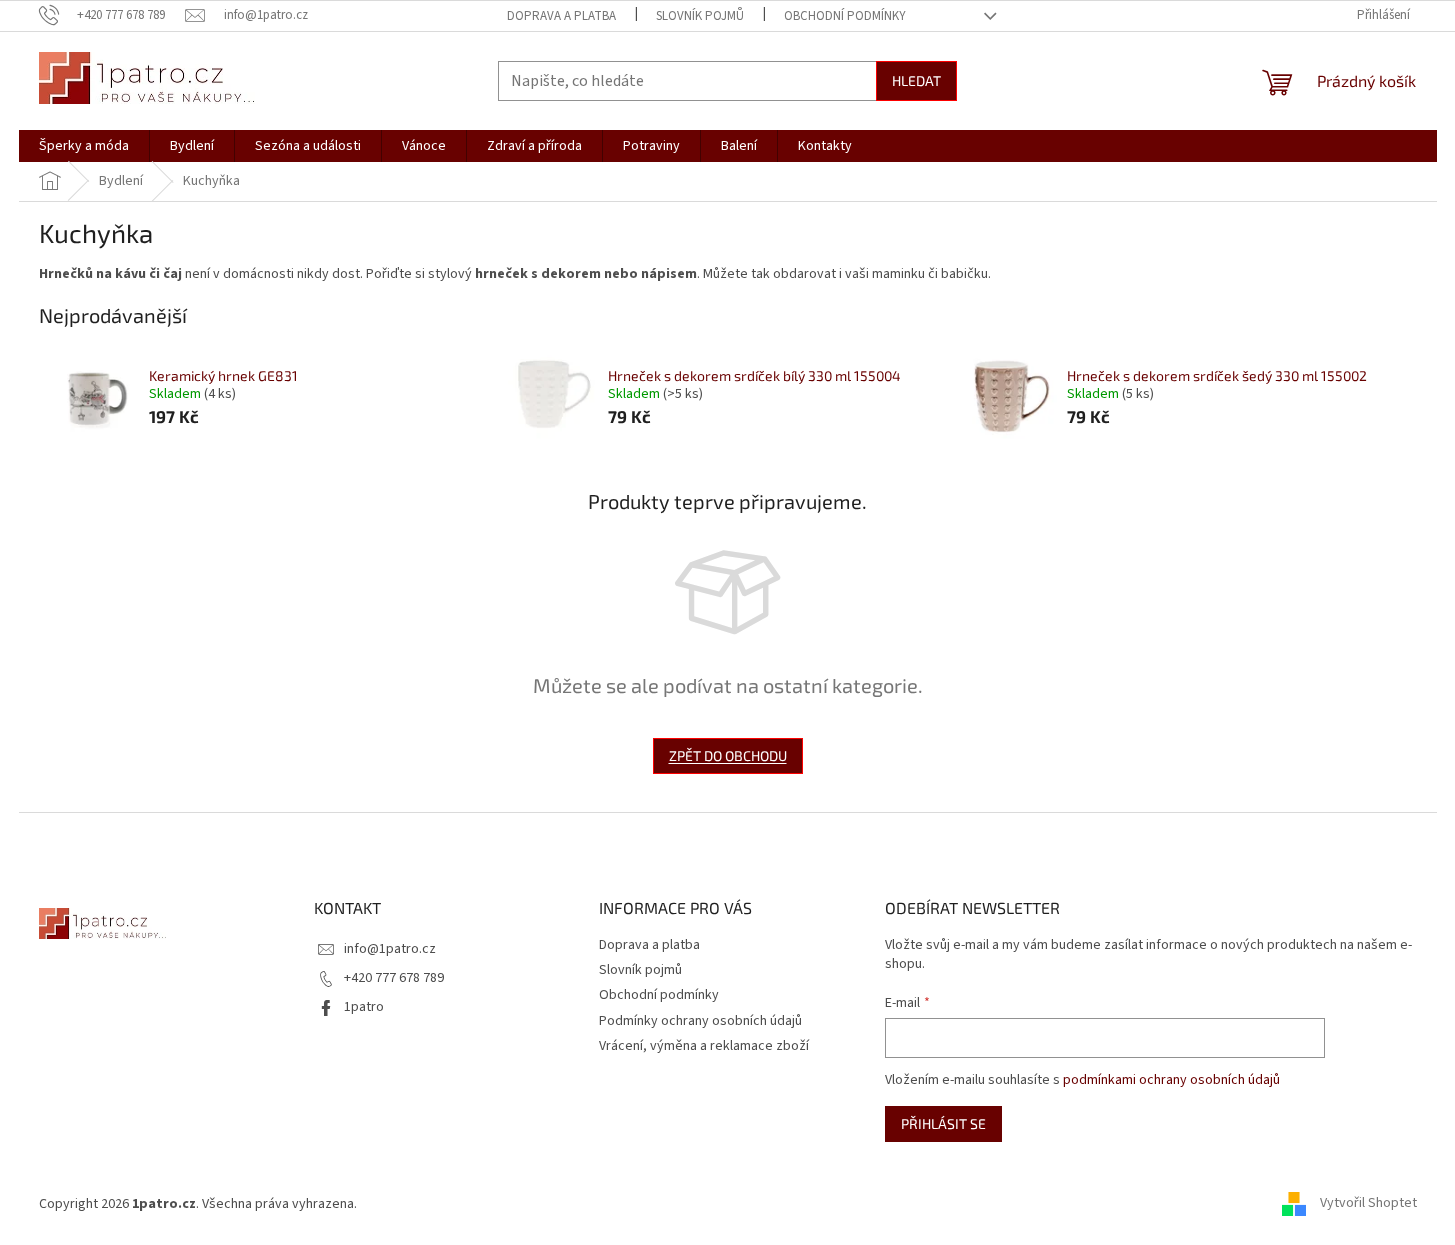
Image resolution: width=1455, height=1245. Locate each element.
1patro (364, 1007)
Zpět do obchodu (728, 755)
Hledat (916, 80)
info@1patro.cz (390, 949)
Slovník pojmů (700, 16)
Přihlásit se (943, 1123)
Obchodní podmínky (845, 16)
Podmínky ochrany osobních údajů (700, 1021)
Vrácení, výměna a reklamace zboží (704, 1046)
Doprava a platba (561, 16)
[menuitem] (84, 146)
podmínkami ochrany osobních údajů (1171, 1080)
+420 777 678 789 (394, 978)
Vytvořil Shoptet (1368, 1204)
